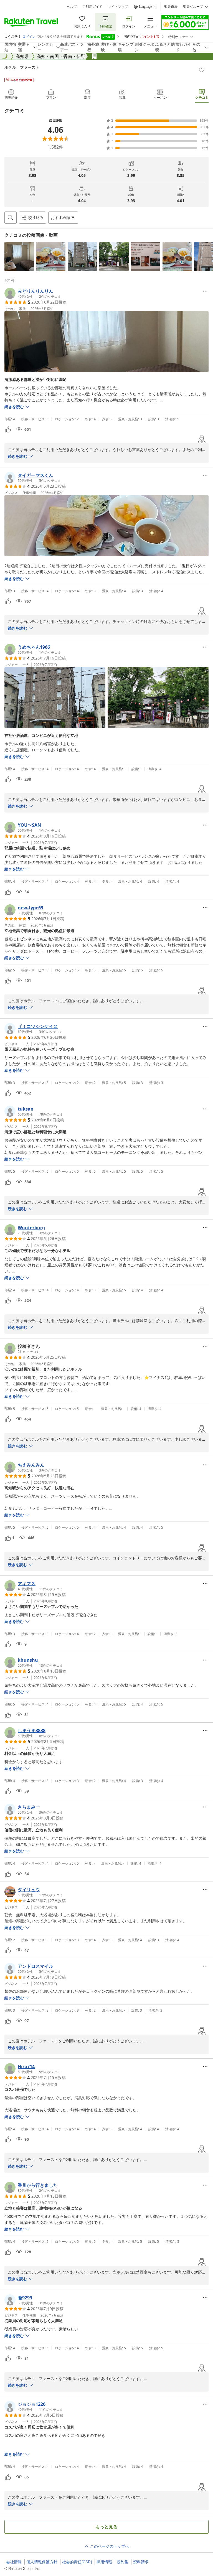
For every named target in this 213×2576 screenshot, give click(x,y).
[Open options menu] (205, 291)
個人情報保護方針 (42, 2562)
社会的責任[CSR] (77, 2562)
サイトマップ (118, 7)
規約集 (123, 2562)
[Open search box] (11, 218)
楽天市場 (171, 7)
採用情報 (104, 2562)
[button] (19, 256)
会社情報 (14, 2562)
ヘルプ (72, 7)
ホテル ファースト (22, 67)
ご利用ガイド (92, 7)
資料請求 (141, 2562)
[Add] (202, 70)
